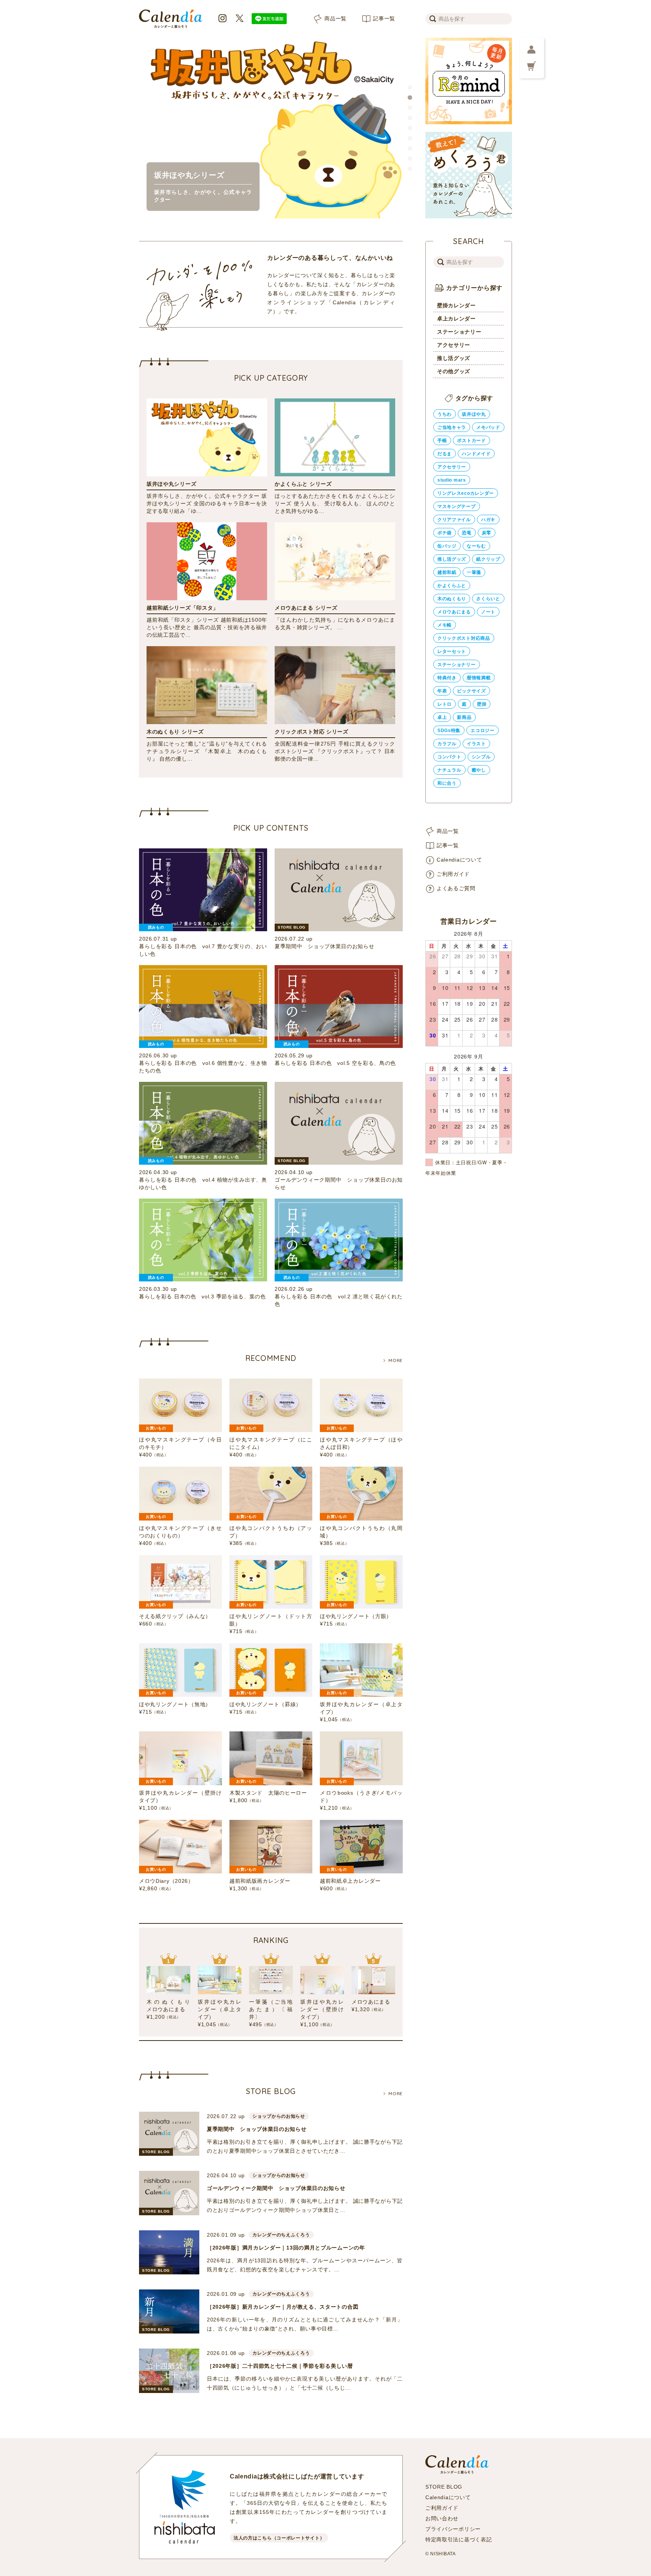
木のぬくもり (452, 599)
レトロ (445, 704)
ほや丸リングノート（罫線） (265, 1704)
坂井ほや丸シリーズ (171, 484)
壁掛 (482, 704)
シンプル (481, 757)
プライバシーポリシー (453, 2529)
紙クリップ (488, 559)
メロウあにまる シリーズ (306, 608)
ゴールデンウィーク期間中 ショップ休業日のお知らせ (276, 2188)
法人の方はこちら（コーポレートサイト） (279, 2538)
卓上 (442, 717)
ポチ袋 (445, 533)
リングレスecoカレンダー (466, 493)
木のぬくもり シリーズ (175, 732)
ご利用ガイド (453, 874)
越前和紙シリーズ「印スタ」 (183, 608)
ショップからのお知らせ (279, 2116)
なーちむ (476, 546)
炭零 (487, 533)
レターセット (452, 651)
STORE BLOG (444, 2487)
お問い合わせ (442, 2518)
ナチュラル (449, 770)
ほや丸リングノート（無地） (175, 1704)
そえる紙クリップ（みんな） (175, 1616)
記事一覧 (384, 18)
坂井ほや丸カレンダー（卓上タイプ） (220, 2009)
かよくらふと (452, 586)
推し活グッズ (454, 358)
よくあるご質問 (456, 888)
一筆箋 (474, 572)
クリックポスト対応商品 (464, 638)
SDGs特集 (449, 731)
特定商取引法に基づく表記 (458, 2539)
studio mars (452, 480)
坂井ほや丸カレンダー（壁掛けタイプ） (322, 2009)
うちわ (445, 414)
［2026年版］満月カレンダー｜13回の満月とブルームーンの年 (286, 2248)
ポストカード (471, 441)
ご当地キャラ (452, 427)
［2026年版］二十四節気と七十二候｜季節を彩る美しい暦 (280, 2366)
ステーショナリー (459, 332)
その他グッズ (454, 371)
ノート (488, 612)
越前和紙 (447, 572)
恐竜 (467, 533)
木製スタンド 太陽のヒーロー (268, 1793)
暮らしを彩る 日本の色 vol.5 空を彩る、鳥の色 (335, 1063)
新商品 (464, 717)
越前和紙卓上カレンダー (350, 1881)
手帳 (442, 441)
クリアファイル (454, 520)
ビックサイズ (471, 691)
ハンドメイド (476, 454)
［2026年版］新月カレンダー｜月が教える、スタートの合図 (283, 2307)
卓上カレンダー (456, 319)
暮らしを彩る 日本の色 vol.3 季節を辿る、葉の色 (202, 1296)
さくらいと (488, 599)
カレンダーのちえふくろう (281, 2235)
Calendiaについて (459, 860)
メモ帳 (445, 625)
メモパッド (488, 427)
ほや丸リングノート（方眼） (356, 1616)
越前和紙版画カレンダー (260, 1881)
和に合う (447, 783)
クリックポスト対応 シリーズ (312, 732)
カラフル (447, 744)
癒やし (479, 770)
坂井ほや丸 (474, 414)
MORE (396, 1360)
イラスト (476, 744)
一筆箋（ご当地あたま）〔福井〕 (271, 2009)
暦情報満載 (479, 678)
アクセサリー (454, 345)
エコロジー (483, 731)
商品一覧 (335, 18)
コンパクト (449, 757)
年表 (442, 691)
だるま (445, 454)
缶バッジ (447, 546)
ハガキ (488, 520)
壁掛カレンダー (456, 305)
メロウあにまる (371, 2002)
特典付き (447, 678)
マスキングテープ (457, 506)
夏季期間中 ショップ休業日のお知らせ (325, 946)
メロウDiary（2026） (166, 1881)
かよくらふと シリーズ (303, 484)
